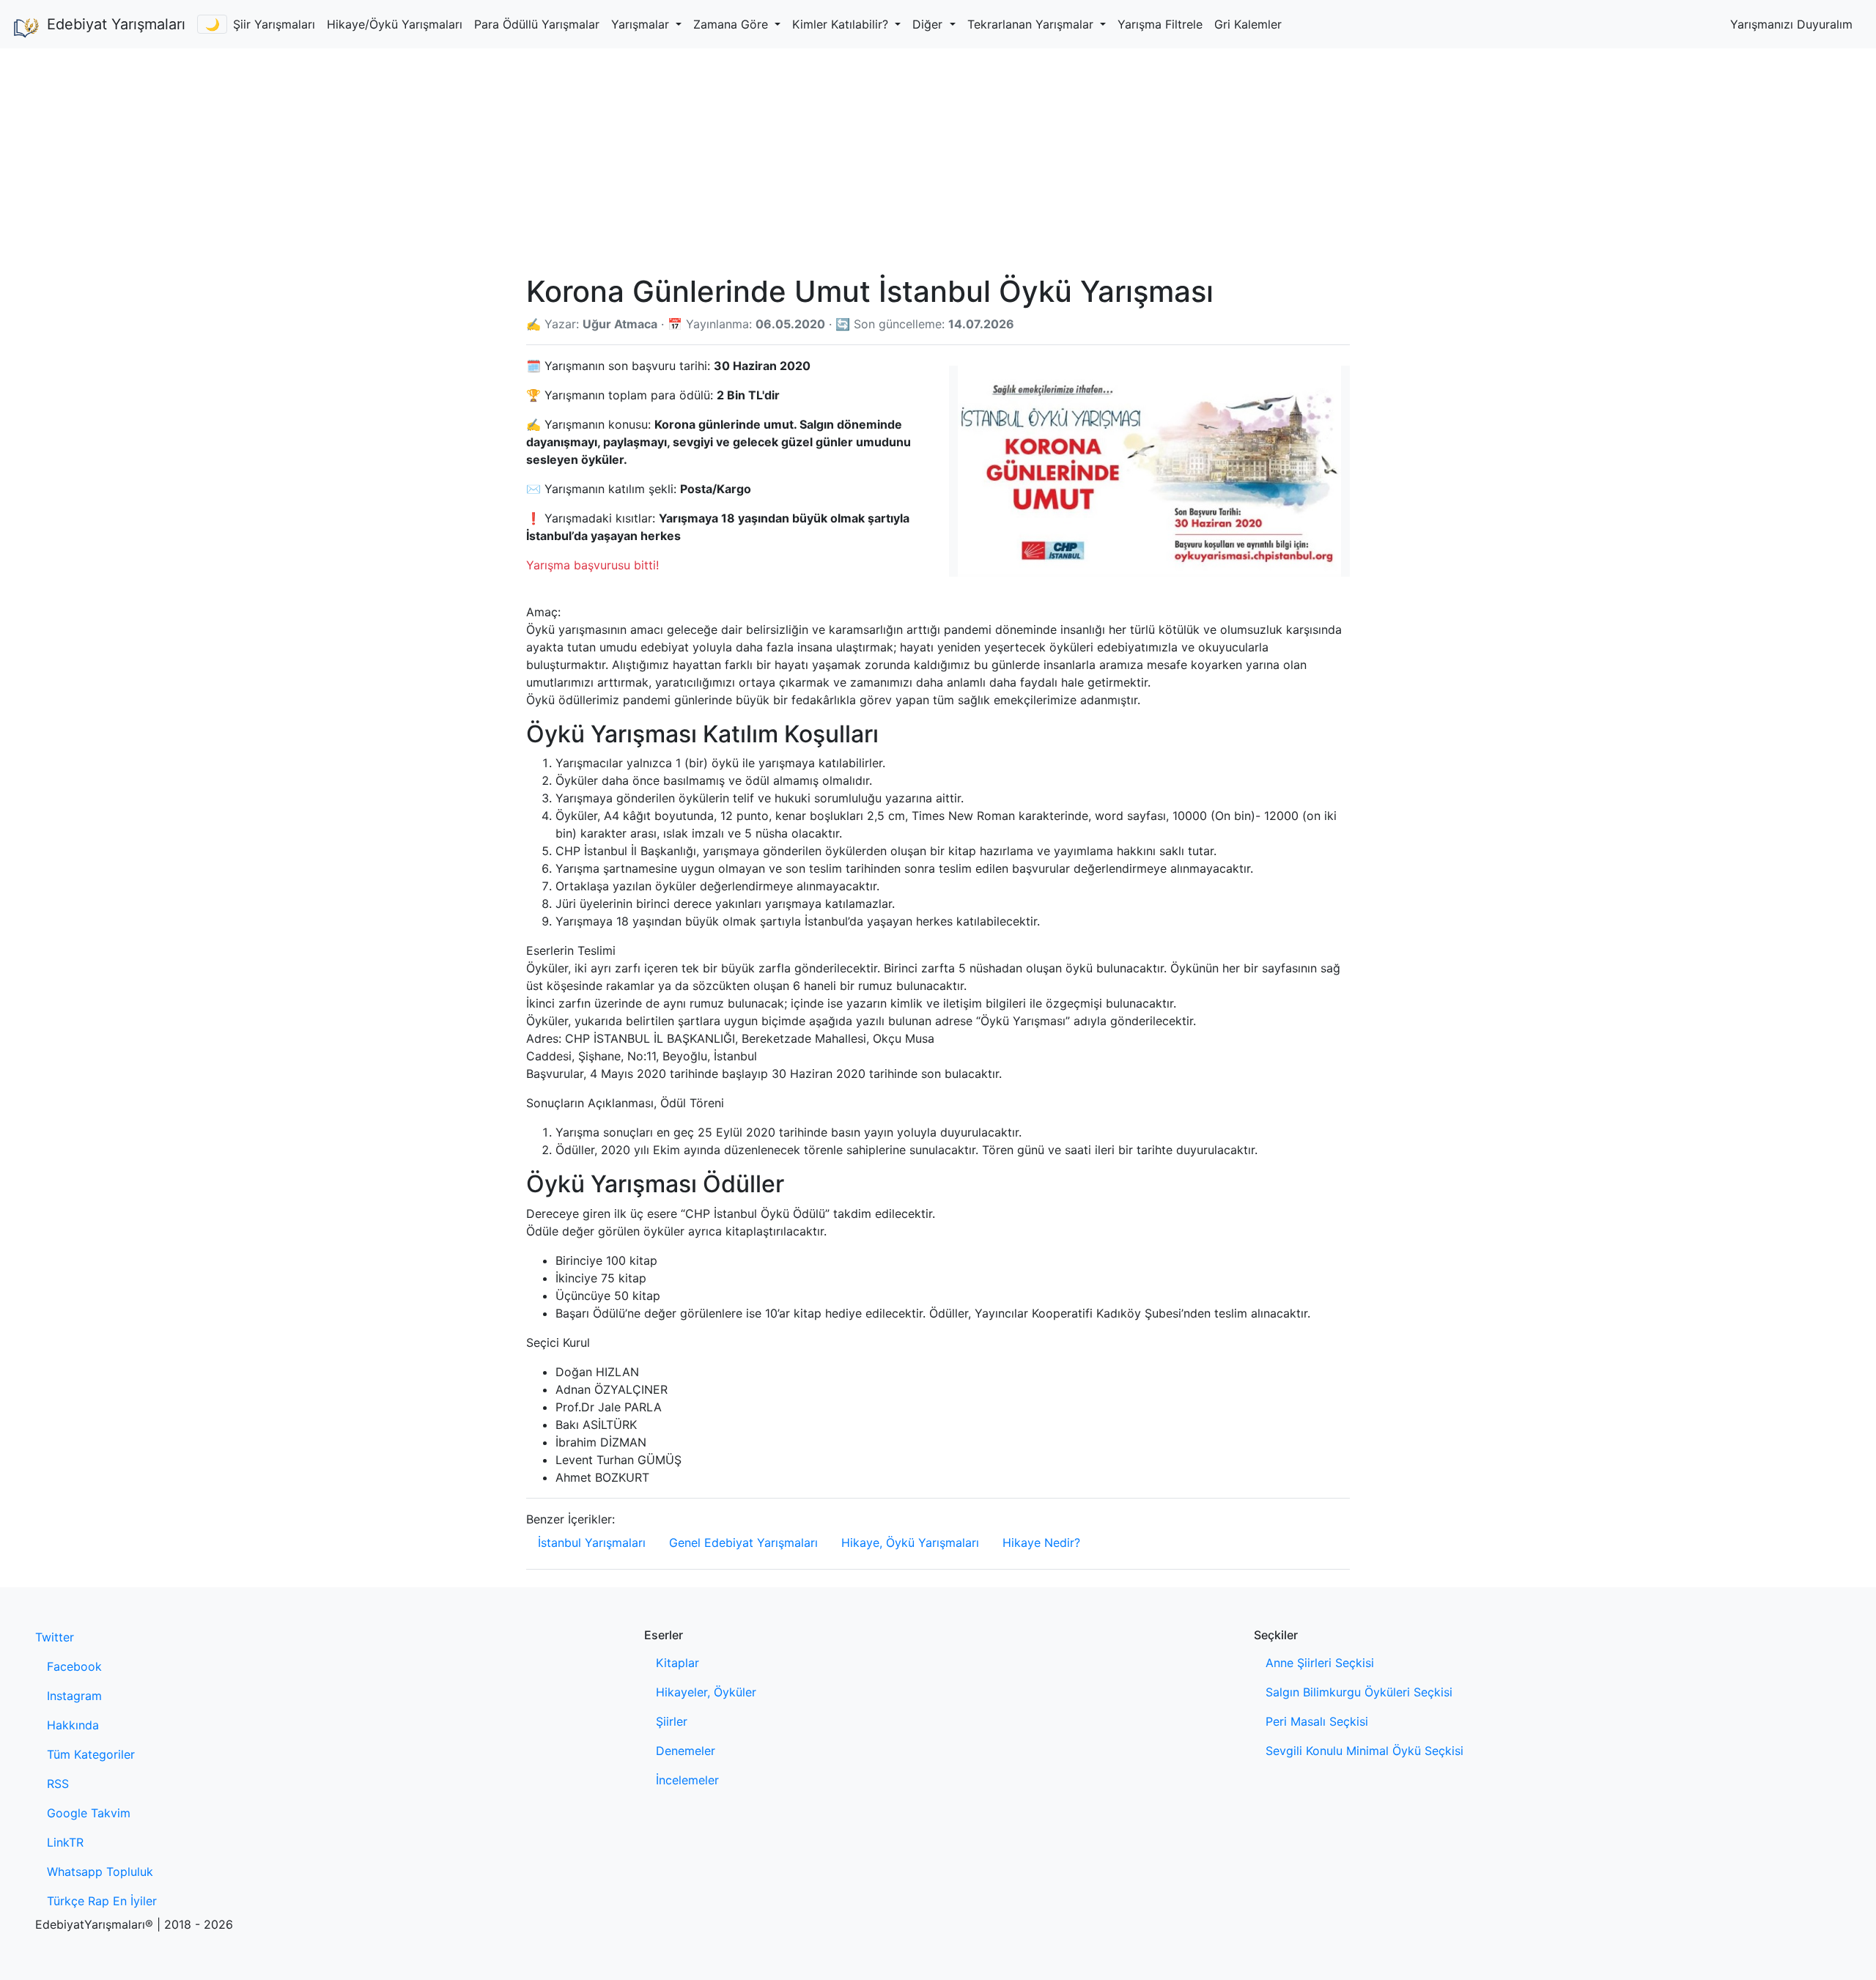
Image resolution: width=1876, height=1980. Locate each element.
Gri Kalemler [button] (1248, 24)
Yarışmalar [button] (642, 24)
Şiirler (672, 1721)
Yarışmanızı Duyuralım (1791, 24)
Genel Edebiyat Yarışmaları (743, 1543)
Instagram (74, 1696)
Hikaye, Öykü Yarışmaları (910, 1543)
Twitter (55, 1637)
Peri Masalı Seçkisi (1317, 1721)
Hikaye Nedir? (1041, 1543)
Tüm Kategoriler (91, 1754)
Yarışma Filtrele (1160, 24)
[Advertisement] (938, 158)
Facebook (74, 1666)
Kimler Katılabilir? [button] (842, 24)
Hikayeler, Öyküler (706, 1692)
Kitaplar (677, 1663)
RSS (58, 1784)
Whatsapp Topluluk (100, 1872)
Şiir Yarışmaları (274, 24)
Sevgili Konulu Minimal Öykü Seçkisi (1364, 1751)
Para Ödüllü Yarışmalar (537, 24)
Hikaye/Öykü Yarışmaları (395, 24)
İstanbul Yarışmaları (592, 1543)
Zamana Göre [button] (732, 24)
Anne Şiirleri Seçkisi (1320, 1663)
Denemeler (686, 1751)
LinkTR (65, 1842)
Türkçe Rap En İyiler (102, 1901)
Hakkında (73, 1725)
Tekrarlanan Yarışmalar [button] (1032, 24)
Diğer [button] (929, 24)
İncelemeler (687, 1780)
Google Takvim (89, 1813)
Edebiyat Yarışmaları (116, 24)
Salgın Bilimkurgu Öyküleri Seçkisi (1359, 1692)
